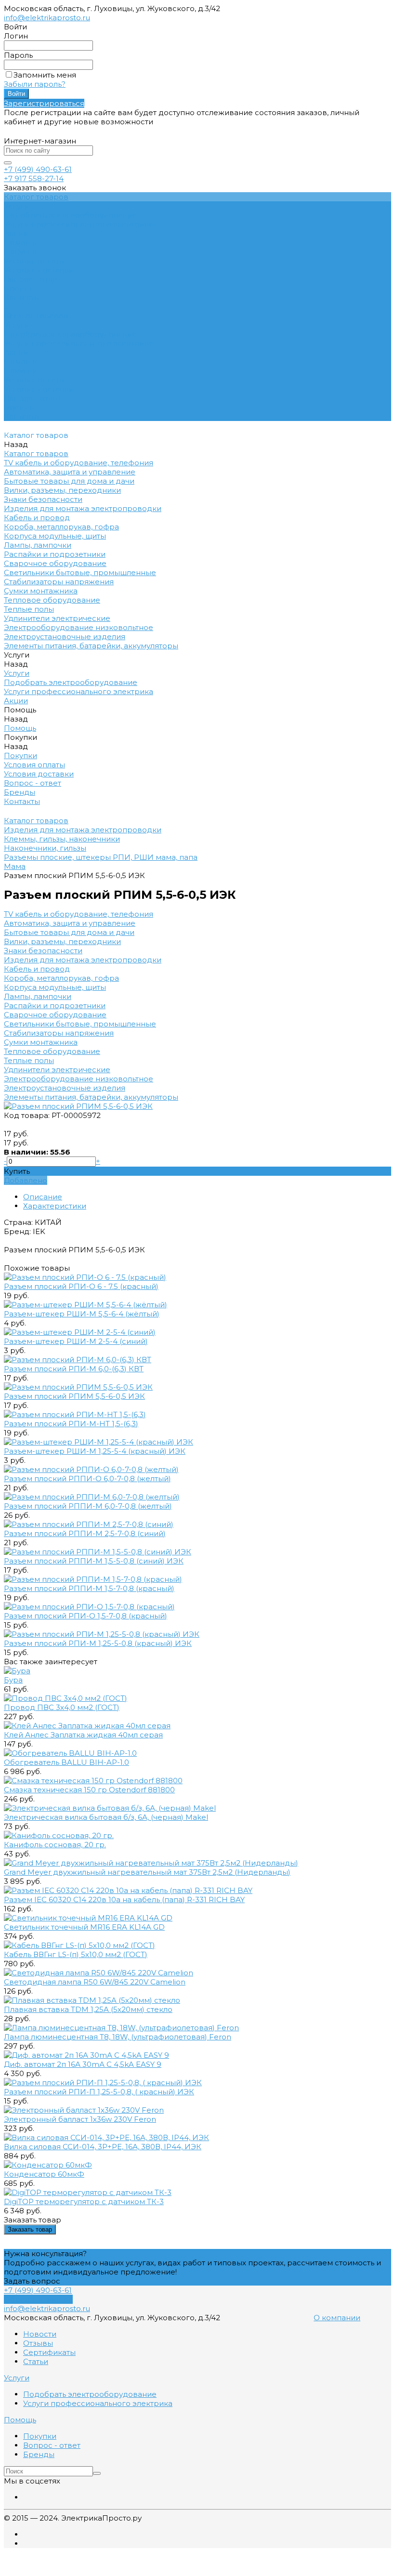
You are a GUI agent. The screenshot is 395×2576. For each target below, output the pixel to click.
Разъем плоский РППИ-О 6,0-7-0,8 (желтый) (87, 1479)
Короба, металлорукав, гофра (61, 978)
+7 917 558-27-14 (34, 178)
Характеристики (55, 1206)
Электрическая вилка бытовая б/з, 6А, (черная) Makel (106, 1817)
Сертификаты (49, 2352)
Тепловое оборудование (52, 1051)
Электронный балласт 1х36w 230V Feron (80, 2119)
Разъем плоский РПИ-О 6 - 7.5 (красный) (81, 1286)
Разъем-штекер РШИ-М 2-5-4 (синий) (76, 1341)
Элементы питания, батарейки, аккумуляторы (91, 1097)
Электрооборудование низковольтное (79, 1079)
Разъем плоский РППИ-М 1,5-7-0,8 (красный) (89, 1588)
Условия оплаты (34, 261)
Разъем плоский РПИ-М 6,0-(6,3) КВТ (74, 1369)
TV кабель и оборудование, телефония (79, 914)
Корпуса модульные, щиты (55, 987)
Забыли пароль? (35, 84)
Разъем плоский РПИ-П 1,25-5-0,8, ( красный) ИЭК (99, 2092)
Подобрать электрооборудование (71, 215)
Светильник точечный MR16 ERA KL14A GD (84, 1927)
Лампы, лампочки (38, 996)
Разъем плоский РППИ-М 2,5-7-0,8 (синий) (85, 1533)
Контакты (22, 416)
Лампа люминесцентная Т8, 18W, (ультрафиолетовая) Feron (118, 2037)
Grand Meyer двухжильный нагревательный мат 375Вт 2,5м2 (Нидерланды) (147, 1872)
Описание (43, 1197)
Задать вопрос (32, 2281)
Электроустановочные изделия (65, 1088)
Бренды (20, 288)
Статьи (36, 2361)
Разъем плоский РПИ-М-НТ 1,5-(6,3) (71, 1424)
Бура (13, 1680)
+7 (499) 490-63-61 (38, 169)
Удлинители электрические (57, 1070)
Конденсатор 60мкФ (44, 2174)
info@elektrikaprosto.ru (47, 18)
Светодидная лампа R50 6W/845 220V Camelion (95, 1982)
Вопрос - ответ (33, 279)
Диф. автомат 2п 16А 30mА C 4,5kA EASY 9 (83, 2064)
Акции (16, 352)
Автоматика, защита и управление (70, 923)
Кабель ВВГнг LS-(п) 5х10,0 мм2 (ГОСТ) (76, 1954)
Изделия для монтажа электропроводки (83, 960)
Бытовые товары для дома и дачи (69, 932)
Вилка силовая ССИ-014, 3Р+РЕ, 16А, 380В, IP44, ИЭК (103, 2147)
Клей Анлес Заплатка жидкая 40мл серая (83, 1735)
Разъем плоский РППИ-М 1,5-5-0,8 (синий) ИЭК (94, 1561)
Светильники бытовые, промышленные (80, 1024)
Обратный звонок (38, 2299)
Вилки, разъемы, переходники (62, 941)
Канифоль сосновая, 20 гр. (55, 1845)
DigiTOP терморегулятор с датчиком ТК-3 (84, 2201)
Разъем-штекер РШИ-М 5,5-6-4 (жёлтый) (82, 1314)
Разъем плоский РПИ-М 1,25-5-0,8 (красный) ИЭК (98, 1643)
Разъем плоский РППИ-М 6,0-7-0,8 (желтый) (88, 1506)
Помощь (20, 361)
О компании (337, 2318)
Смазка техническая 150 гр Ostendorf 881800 (89, 1790)
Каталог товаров (36, 316)
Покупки (20, 252)
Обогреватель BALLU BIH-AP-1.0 (66, 1762)
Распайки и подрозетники (55, 1005)
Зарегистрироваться (44, 103)
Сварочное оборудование (55, 1015)
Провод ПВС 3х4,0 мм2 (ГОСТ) (62, 1707)
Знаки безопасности (43, 951)
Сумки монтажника (41, 1042)
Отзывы (38, 2343)
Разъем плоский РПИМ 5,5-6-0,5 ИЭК (74, 1396)
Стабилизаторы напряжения (59, 1033)
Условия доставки (39, 270)
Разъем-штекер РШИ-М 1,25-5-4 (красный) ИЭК (95, 1451)
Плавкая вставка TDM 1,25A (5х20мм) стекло (88, 2009)
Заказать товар (30, 2229)
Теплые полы (29, 1060)
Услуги (17, 325)
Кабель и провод (37, 969)
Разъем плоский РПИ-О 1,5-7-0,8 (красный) (86, 1616)
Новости (40, 2334)
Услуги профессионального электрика (79, 224)
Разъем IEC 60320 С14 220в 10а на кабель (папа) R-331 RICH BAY (124, 1899)
